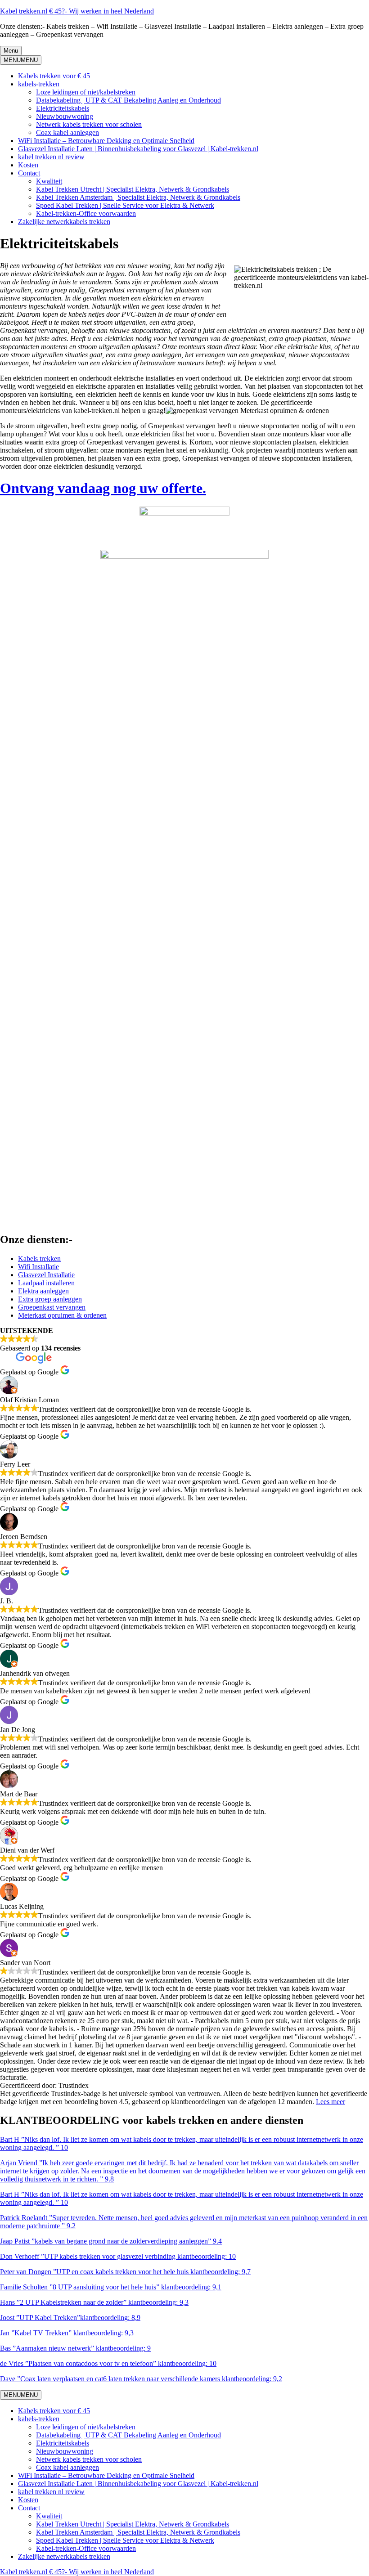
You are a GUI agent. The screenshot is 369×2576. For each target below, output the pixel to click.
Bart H (10, 2139)
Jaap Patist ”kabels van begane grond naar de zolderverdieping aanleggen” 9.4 (111, 2241)
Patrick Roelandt (24, 2218)
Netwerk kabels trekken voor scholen (89, 124)
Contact (29, 173)
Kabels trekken (39, 1259)
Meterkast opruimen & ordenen (62, 1315)
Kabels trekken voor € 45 (54, 76)
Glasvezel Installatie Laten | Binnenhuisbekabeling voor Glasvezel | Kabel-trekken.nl (138, 149)
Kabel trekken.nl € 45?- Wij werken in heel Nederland (77, 11)
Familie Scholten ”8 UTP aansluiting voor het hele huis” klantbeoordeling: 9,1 (111, 2287)
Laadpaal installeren (46, 1283)
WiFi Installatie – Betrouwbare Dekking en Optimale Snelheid (106, 141)
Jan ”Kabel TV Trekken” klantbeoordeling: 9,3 (67, 2333)
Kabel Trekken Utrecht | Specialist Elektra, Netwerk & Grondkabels (133, 189)
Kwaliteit (49, 181)
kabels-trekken (39, 84)
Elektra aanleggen (43, 1291)
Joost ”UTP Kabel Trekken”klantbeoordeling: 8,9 (70, 2318)
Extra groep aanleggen (50, 1299)
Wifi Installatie (38, 1267)
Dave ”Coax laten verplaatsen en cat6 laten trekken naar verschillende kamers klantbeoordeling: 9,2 (141, 2379)
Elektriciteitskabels (63, 108)
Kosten (28, 165)
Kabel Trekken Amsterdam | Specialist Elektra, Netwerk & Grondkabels (138, 197)
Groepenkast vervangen (52, 1307)
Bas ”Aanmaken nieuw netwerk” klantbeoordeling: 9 (75, 2348)
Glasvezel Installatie (46, 1275)
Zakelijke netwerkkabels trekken (64, 222)
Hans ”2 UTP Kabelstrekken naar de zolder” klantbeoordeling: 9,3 (94, 2302)
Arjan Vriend (19, 2163)
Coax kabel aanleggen (67, 132)
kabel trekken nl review (51, 157)
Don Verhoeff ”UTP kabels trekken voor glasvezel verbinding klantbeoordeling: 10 (118, 2256)
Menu (11, 51)
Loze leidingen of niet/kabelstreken (86, 92)
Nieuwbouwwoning (65, 116)
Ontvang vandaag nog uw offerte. (103, 488)
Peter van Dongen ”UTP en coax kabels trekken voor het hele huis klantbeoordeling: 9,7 (125, 2272)
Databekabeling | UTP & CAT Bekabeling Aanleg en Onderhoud (128, 100)
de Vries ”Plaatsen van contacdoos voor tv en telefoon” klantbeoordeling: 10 (108, 2363)
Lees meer (331, 2102)
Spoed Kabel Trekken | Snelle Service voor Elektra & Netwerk (125, 205)
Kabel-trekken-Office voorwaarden (86, 213)
